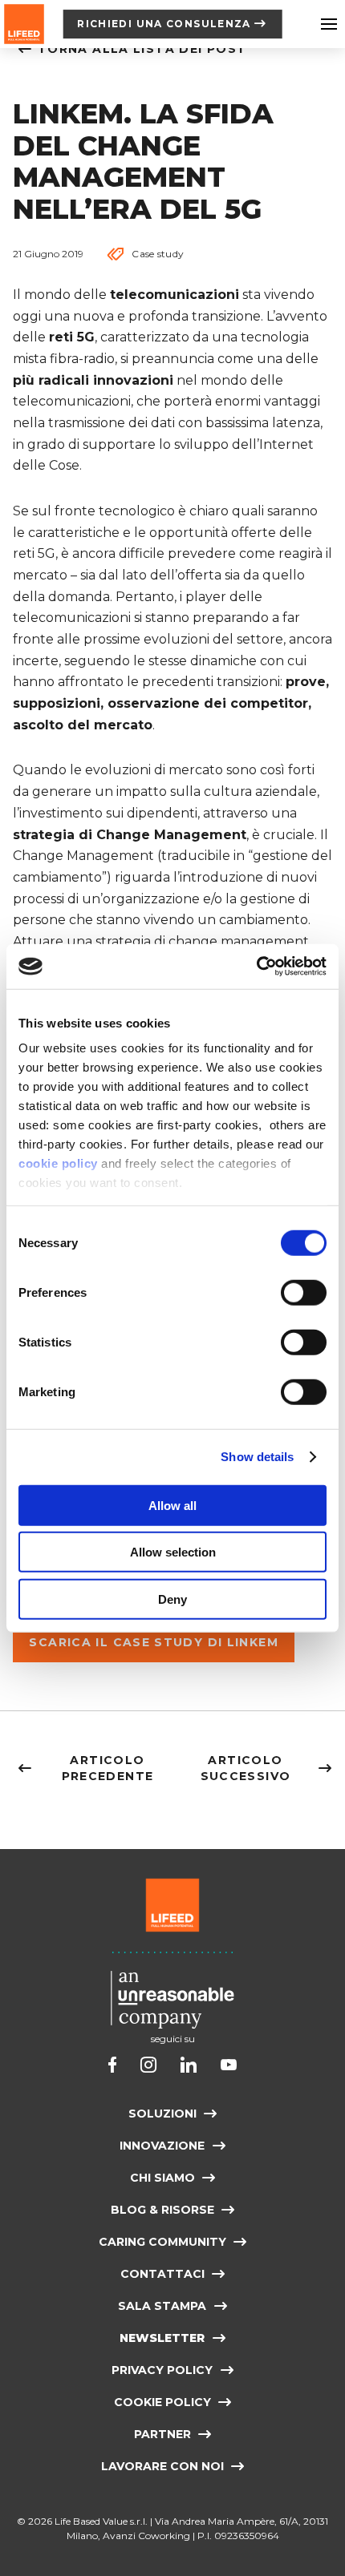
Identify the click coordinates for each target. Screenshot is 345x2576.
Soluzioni (162, 2114)
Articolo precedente (108, 1768)
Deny (172, 1599)
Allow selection (173, 1552)
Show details (257, 1457)
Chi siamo (162, 2178)
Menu (329, 24)
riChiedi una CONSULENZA (164, 24)
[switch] (304, 1292)
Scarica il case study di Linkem (154, 1642)
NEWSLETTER (162, 2338)
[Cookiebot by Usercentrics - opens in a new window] (256, 967)
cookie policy (58, 1163)
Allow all (172, 1505)
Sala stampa (162, 2306)
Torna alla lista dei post (142, 49)
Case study (158, 254)
